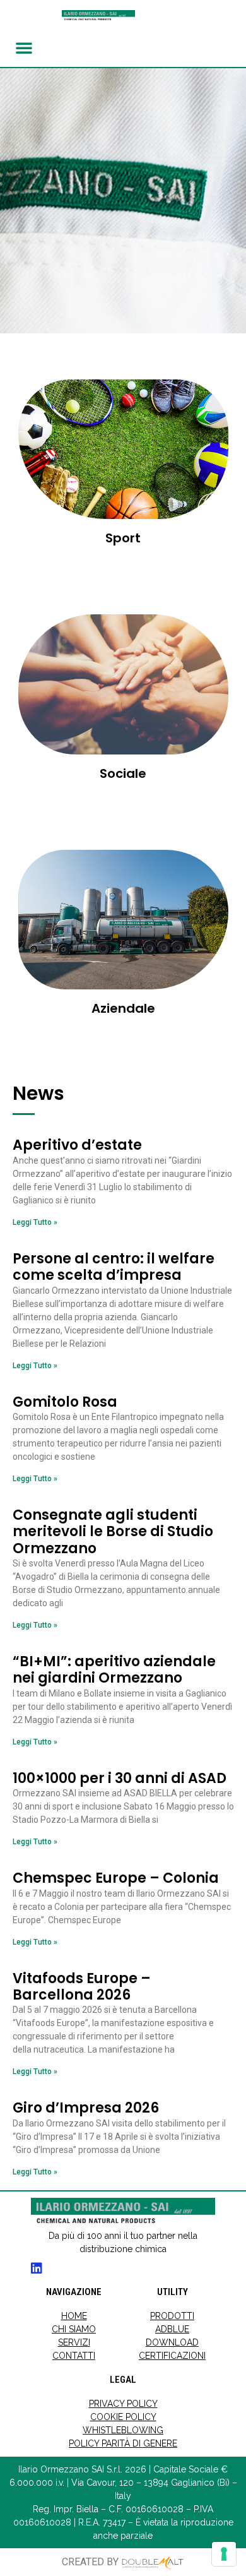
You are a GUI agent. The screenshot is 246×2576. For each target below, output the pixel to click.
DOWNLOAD (172, 2342)
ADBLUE (172, 2329)
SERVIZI (74, 2342)
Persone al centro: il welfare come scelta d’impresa (114, 1267)
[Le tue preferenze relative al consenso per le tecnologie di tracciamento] (224, 2554)
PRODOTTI (172, 2316)
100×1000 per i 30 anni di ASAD (120, 1778)
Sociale (123, 773)
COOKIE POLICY (123, 2417)
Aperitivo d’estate (77, 1145)
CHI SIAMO (74, 2329)
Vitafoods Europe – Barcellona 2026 (82, 1987)
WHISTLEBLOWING (123, 2430)
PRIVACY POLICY (123, 2404)
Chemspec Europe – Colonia (116, 1878)
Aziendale (123, 1008)
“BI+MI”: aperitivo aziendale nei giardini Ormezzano (114, 1670)
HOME (74, 2316)
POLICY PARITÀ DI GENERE (123, 2443)
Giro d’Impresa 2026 (86, 2108)
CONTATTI (74, 2356)
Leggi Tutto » (35, 1222)
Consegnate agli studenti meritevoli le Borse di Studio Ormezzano (113, 1532)
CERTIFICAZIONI (172, 2356)
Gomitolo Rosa (65, 1402)
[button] (24, 47)
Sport (123, 538)
